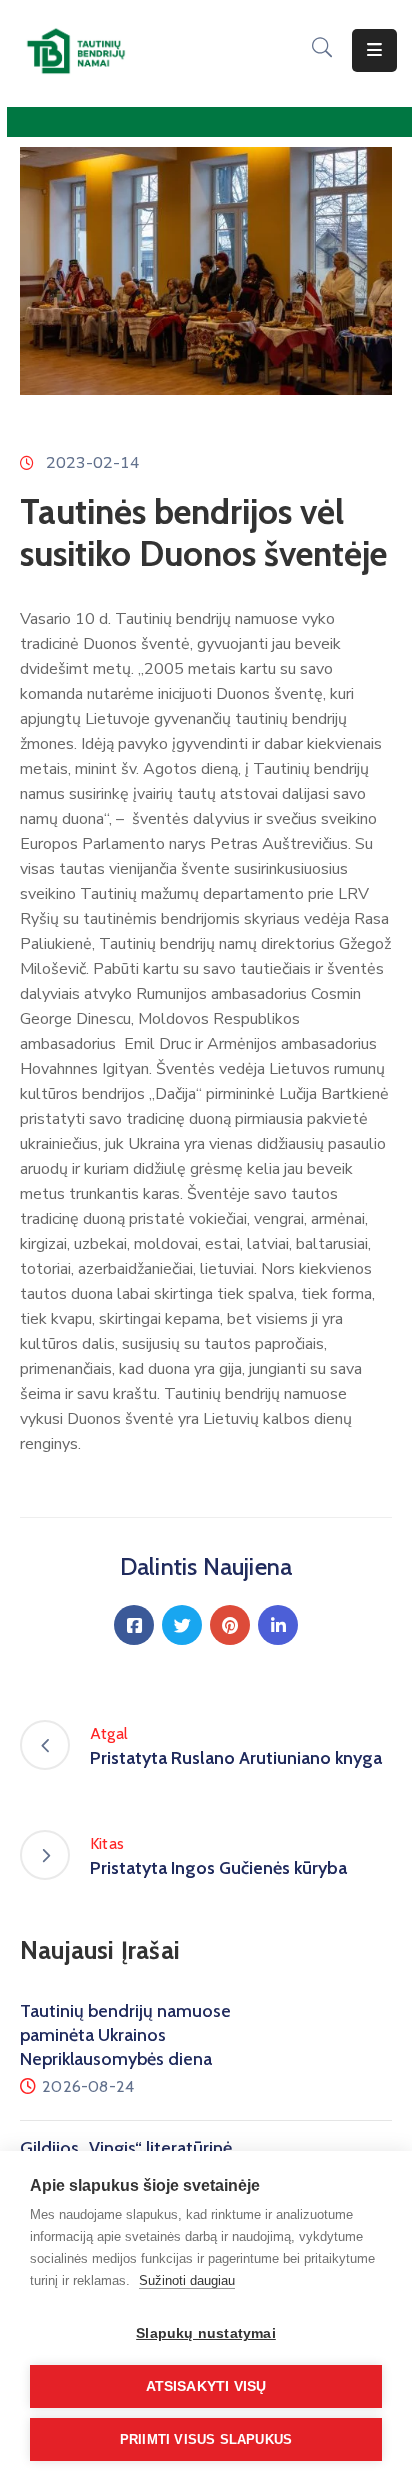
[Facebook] (134, 1625)
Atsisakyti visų (206, 2386)
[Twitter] (182, 1625)
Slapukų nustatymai (206, 2333)
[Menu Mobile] (374, 50)
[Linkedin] (278, 1625)
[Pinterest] (230, 1625)
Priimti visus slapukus (206, 2439)
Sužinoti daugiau (187, 2280)
